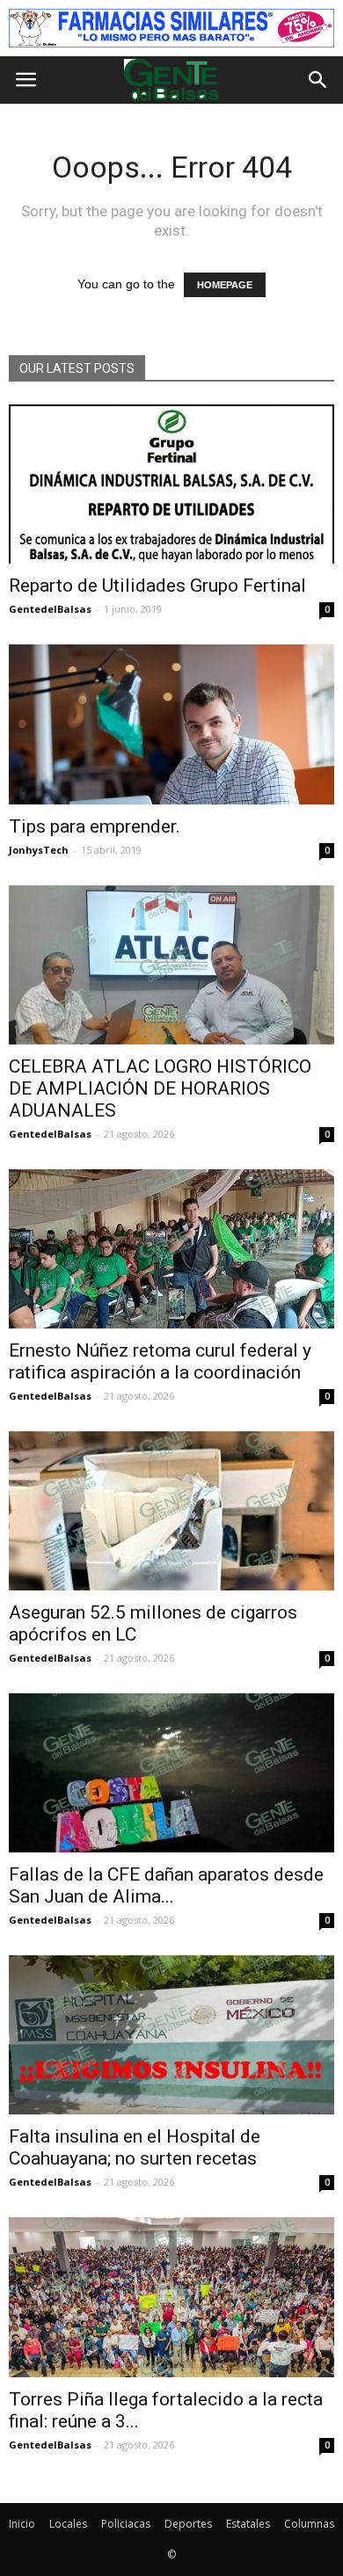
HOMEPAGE (225, 285)
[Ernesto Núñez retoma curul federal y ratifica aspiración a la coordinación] (171, 1249)
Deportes (188, 2524)
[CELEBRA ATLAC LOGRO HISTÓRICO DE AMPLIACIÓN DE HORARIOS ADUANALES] (171, 965)
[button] (318, 80)
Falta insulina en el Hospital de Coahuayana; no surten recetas (135, 2147)
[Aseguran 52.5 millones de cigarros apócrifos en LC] (171, 1511)
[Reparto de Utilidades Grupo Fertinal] (171, 484)
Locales (68, 2524)
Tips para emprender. (95, 826)
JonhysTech (39, 850)
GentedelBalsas (50, 609)
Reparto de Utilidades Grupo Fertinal (157, 586)
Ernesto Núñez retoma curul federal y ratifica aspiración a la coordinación (160, 1361)
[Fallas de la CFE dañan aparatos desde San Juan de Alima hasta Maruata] (171, 1773)
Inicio (22, 2524)
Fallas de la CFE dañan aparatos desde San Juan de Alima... (166, 1885)
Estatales (248, 2524)
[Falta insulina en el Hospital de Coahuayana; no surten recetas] (171, 2035)
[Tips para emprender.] (171, 724)
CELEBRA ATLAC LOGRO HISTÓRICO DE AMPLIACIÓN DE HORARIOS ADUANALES (160, 1088)
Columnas (309, 2524)
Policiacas (126, 2524)
